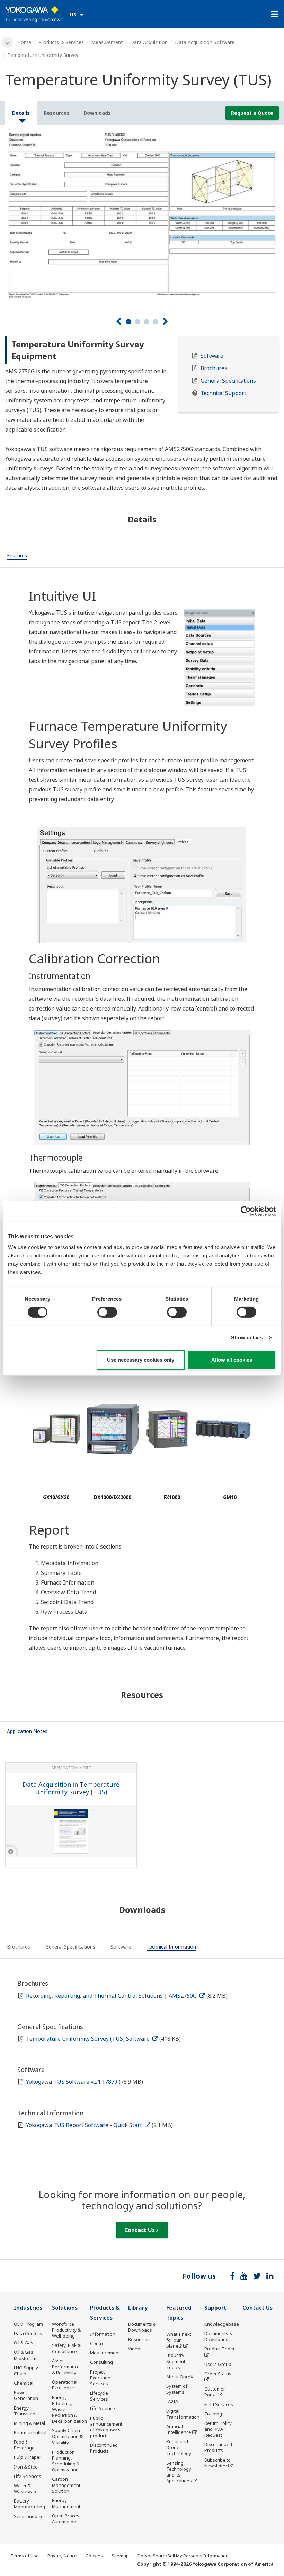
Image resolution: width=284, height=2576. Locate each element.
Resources (139, 2339)
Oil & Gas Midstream (25, 2355)
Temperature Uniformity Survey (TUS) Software (88, 2039)
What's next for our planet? (179, 2340)
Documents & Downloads (142, 2327)
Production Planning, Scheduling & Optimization (66, 2461)
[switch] (107, 1312)
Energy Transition (25, 2411)
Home (24, 42)
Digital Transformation (183, 2414)
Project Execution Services (100, 2378)
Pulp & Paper (28, 2457)
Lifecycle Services (99, 2396)
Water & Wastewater (27, 2488)
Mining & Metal (29, 2423)
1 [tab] (128, 322)
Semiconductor (30, 2516)
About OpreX (180, 2377)
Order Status (218, 2374)
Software (212, 356)
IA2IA (172, 2401)
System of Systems (177, 2389)
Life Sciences (28, 2476)
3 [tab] (147, 322)
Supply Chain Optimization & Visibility (67, 2436)
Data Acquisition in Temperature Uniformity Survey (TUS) (71, 1788)
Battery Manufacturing (29, 2504)
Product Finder (220, 2349)
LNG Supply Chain (26, 2371)
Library (138, 2308)
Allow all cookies (232, 1360)
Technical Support (223, 393)
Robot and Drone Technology (179, 2447)
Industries (28, 2308)
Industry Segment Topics (176, 2361)
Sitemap (120, 2556)
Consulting (101, 2362)
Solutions (65, 2308)
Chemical (24, 2383)
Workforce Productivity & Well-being (66, 2330)
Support (215, 2308)
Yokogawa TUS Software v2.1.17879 (72, 2082)
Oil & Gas (24, 2343)
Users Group (218, 2364)
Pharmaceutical (30, 2432)
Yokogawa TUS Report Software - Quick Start (85, 2125)
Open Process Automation (67, 2519)
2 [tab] (137, 322)
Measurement (107, 42)
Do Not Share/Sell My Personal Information (183, 2556)
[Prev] (119, 322)
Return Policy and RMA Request (218, 2429)
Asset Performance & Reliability (66, 2367)
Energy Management (66, 2503)
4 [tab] (156, 322)
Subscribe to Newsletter (218, 2463)
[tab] (17, 557)
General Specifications (228, 381)
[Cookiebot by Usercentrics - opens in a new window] (246, 1211)
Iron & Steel (26, 2467)
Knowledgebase (222, 2324)
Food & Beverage (24, 2445)
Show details (247, 1338)
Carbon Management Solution (66, 2485)
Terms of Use (25, 2556)
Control (98, 2343)
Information (103, 2334)
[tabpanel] (142, 215)
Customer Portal (215, 2392)
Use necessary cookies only (141, 1360)
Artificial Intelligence (179, 2429)
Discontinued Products (104, 2448)
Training (213, 2414)
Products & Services (61, 42)
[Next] (165, 322)
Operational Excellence (65, 2385)
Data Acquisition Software (205, 42)
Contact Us (140, 2230)
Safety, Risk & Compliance (66, 2348)
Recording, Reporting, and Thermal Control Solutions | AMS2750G (112, 1996)
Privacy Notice (62, 2556)
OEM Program (28, 2324)
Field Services (219, 2404)
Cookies (94, 2556)
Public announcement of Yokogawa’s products (106, 2427)
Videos (135, 2349)
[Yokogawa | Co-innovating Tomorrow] (34, 14)
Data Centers (28, 2333)
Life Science (103, 2408)
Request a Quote (252, 113)
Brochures (214, 368)
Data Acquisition (149, 42)
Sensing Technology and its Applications (179, 2472)
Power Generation (26, 2395)
